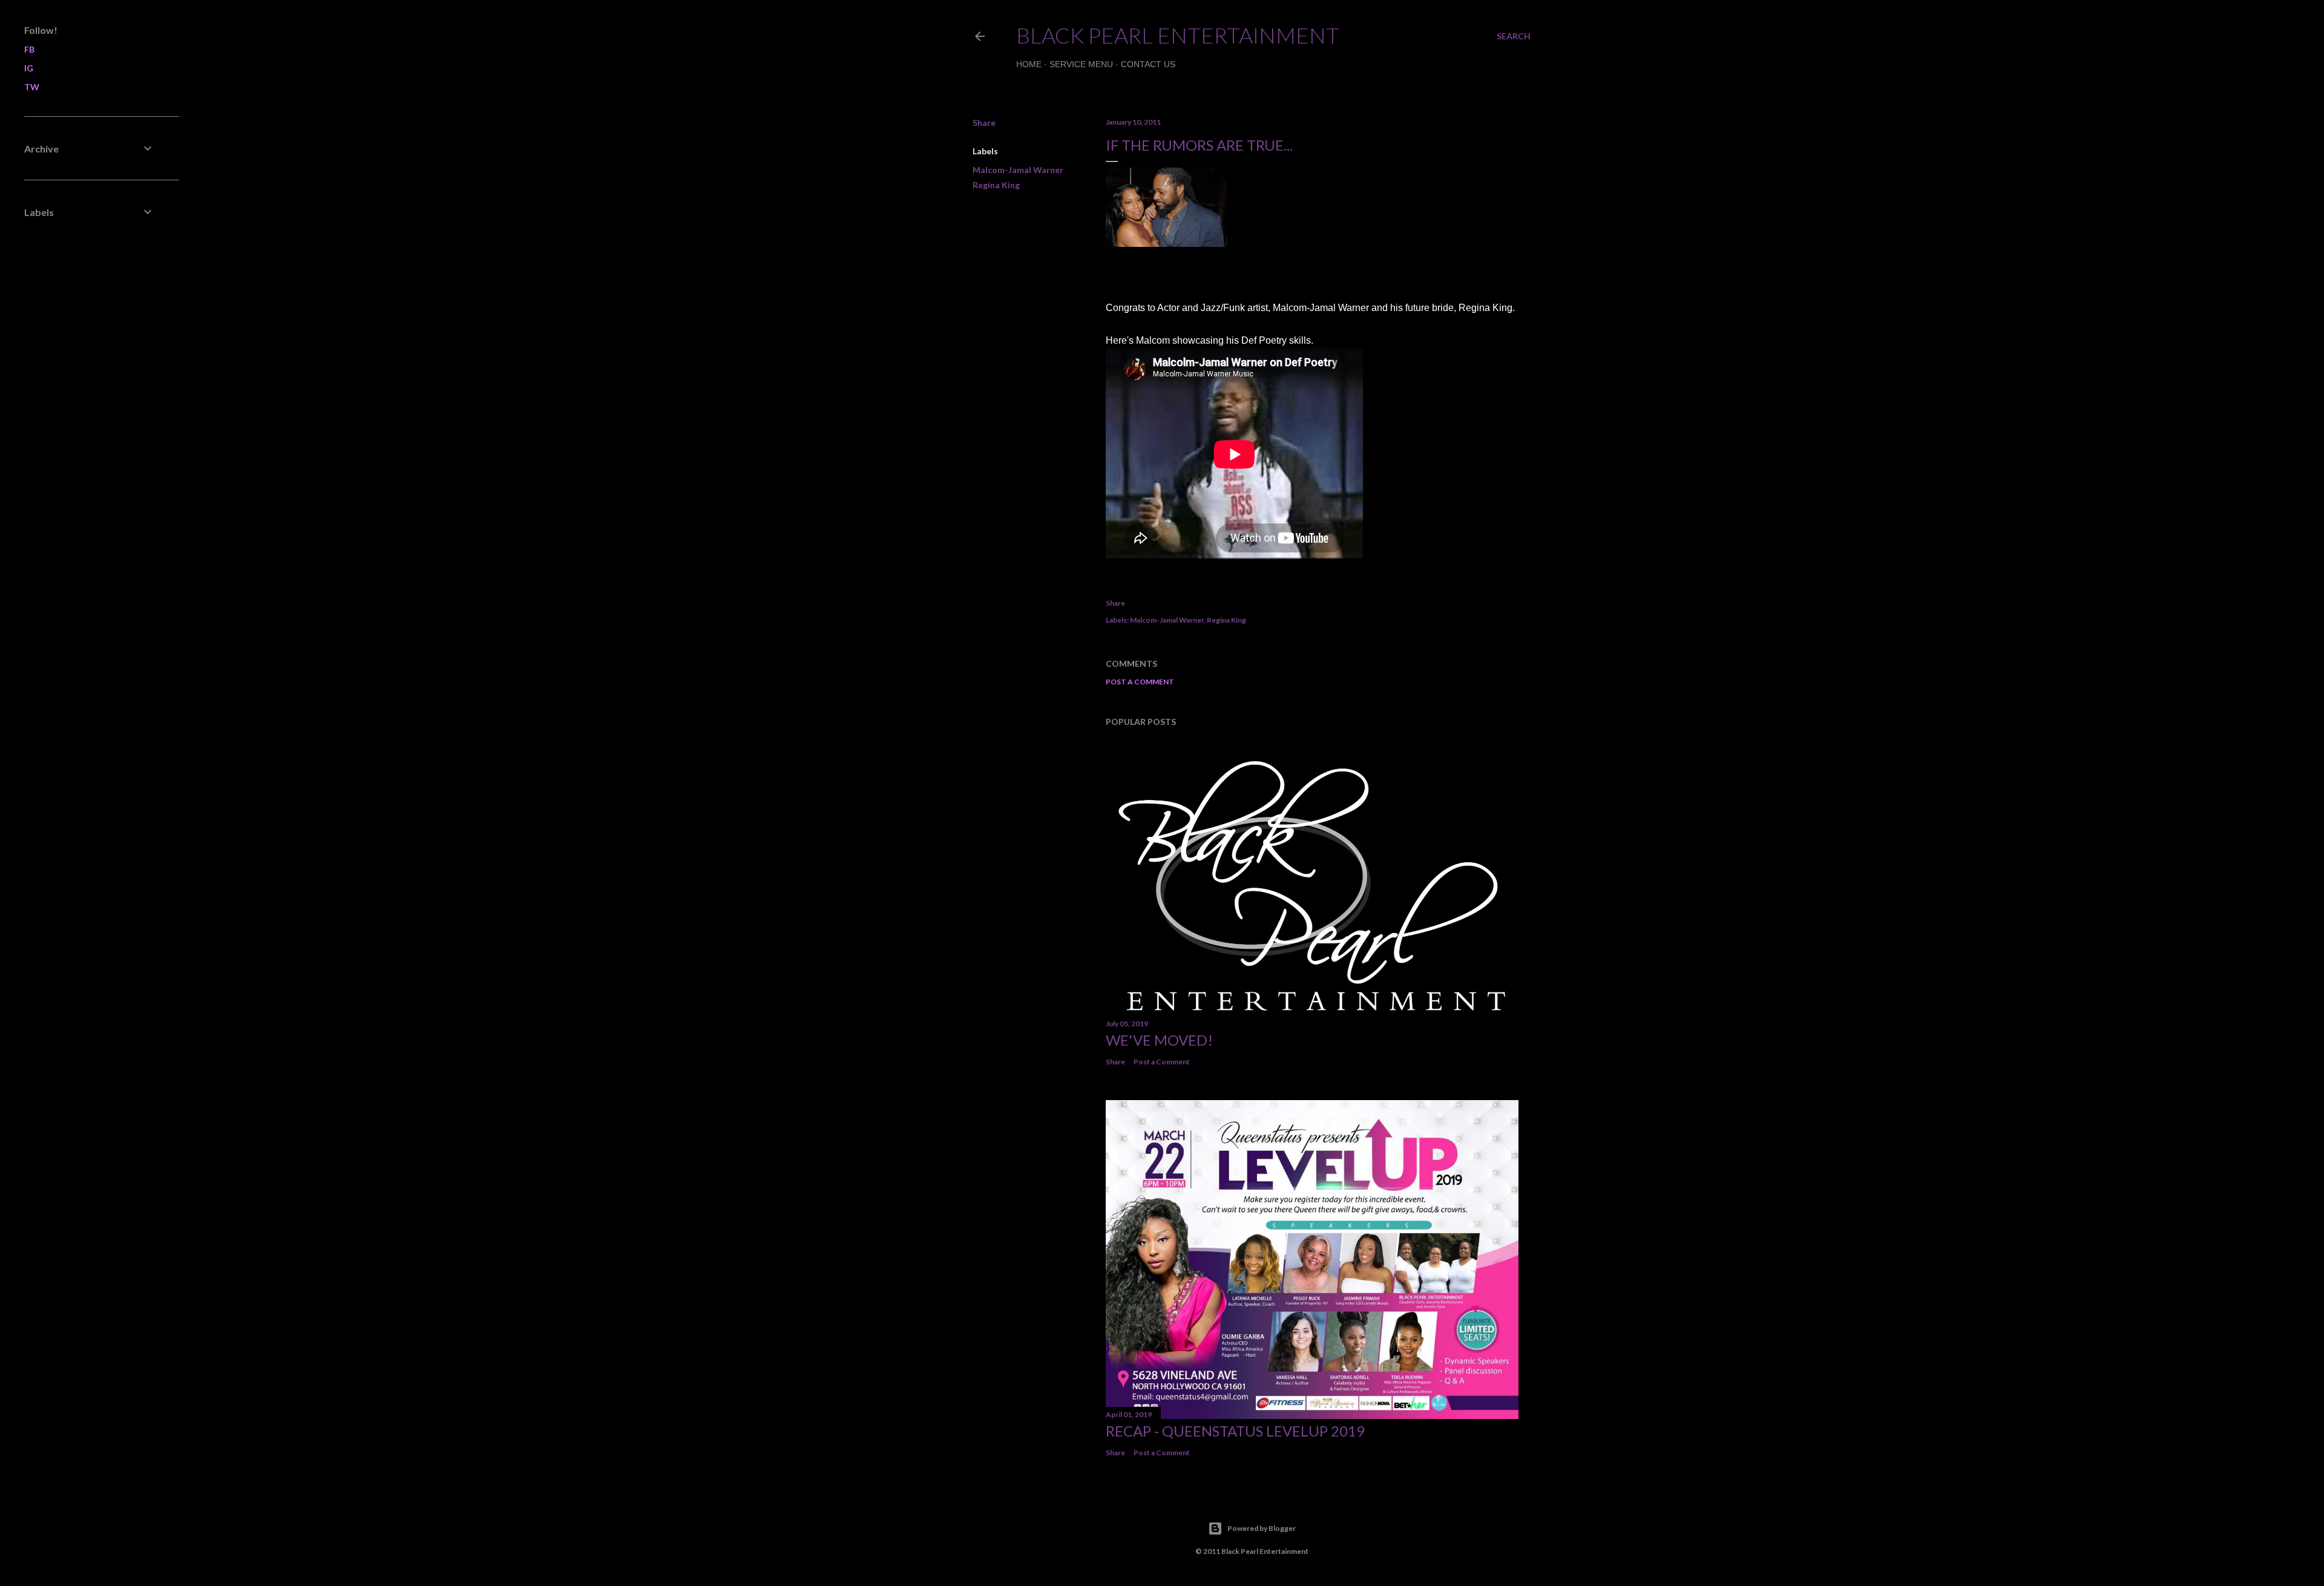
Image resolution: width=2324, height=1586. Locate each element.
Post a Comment (1140, 682)
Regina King (996, 185)
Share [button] (984, 123)
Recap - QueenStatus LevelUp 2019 (1235, 1431)
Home (1029, 64)
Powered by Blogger (1262, 1528)
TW (32, 87)
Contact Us (1148, 64)
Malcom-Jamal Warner (1018, 170)
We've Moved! (1159, 1040)
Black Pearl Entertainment (1178, 35)
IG (29, 68)
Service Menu (1081, 64)
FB (29, 49)
